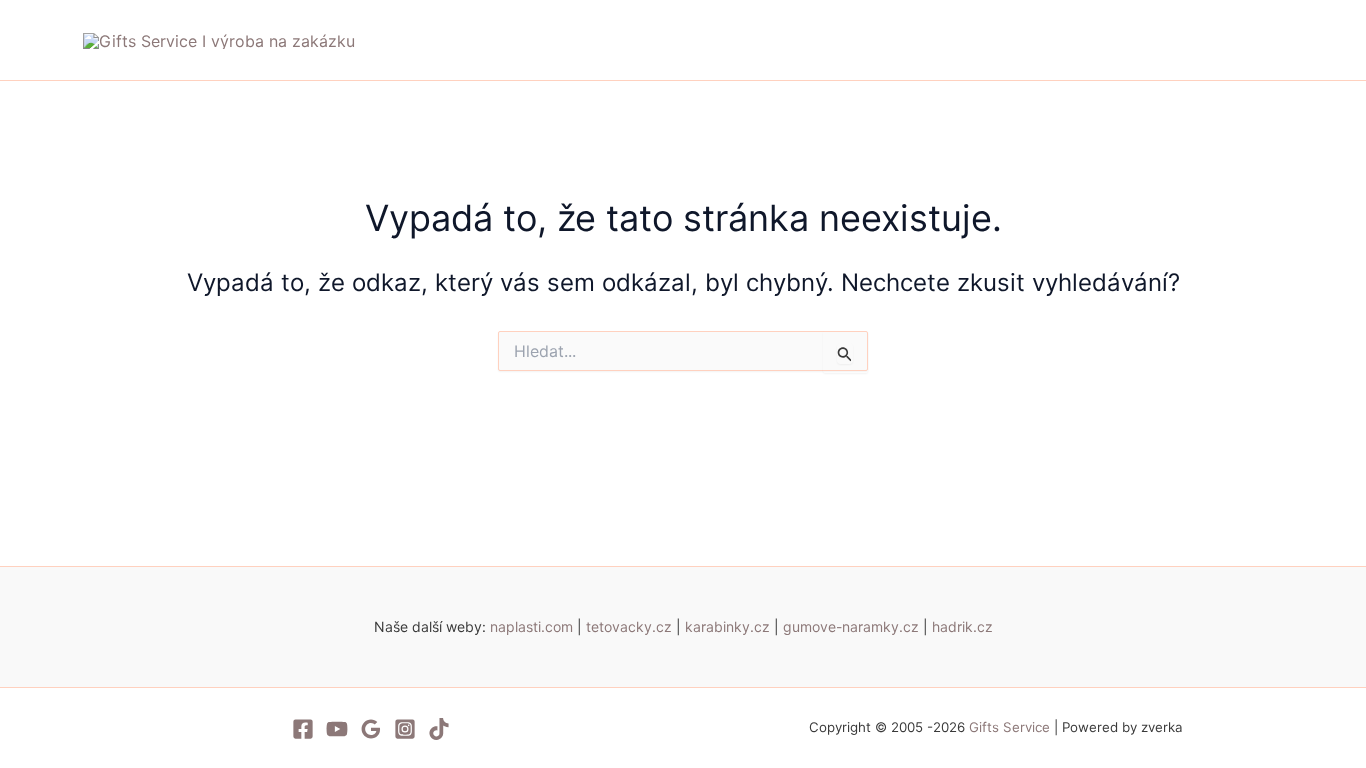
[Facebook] (303, 729)
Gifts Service (1011, 727)
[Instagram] (405, 729)
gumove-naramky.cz (851, 626)
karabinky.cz (727, 626)
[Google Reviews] (371, 729)
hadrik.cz (962, 626)
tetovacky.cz (629, 626)
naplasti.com (531, 626)
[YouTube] (337, 729)
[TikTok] (439, 729)
